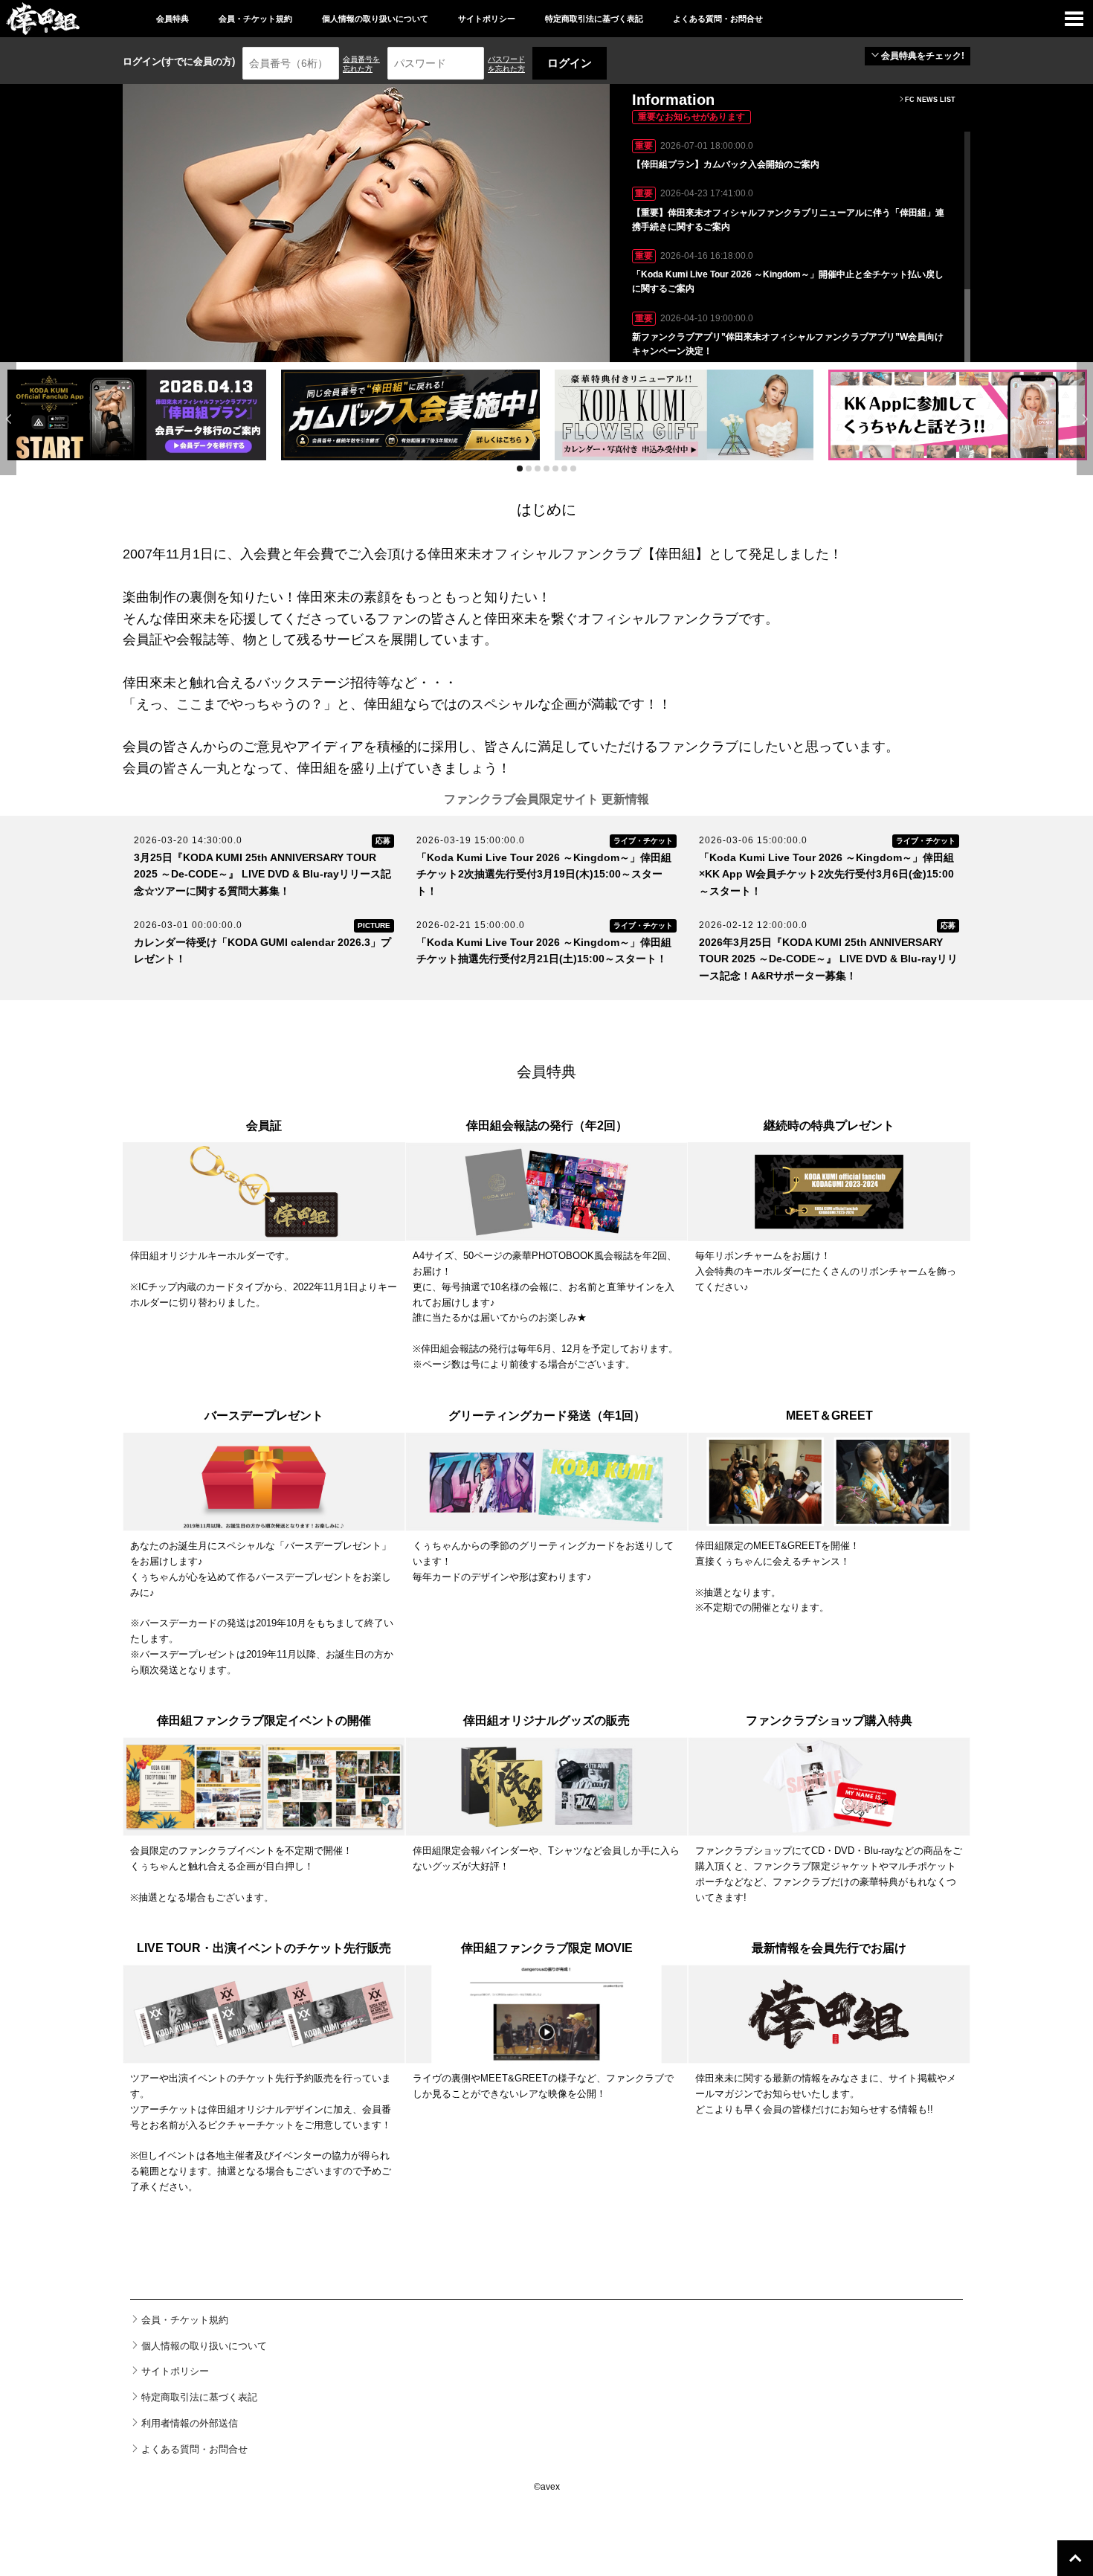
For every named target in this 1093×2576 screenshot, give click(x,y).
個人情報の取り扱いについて (375, 19)
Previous (8, 419)
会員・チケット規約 (255, 19)
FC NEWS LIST (930, 100)
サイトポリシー (487, 19)
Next (1085, 419)
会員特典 (173, 19)
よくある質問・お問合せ (718, 19)
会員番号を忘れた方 (361, 64)
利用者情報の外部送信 (190, 2423)
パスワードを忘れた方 (506, 64)
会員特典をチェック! (923, 56)
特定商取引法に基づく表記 (594, 19)
